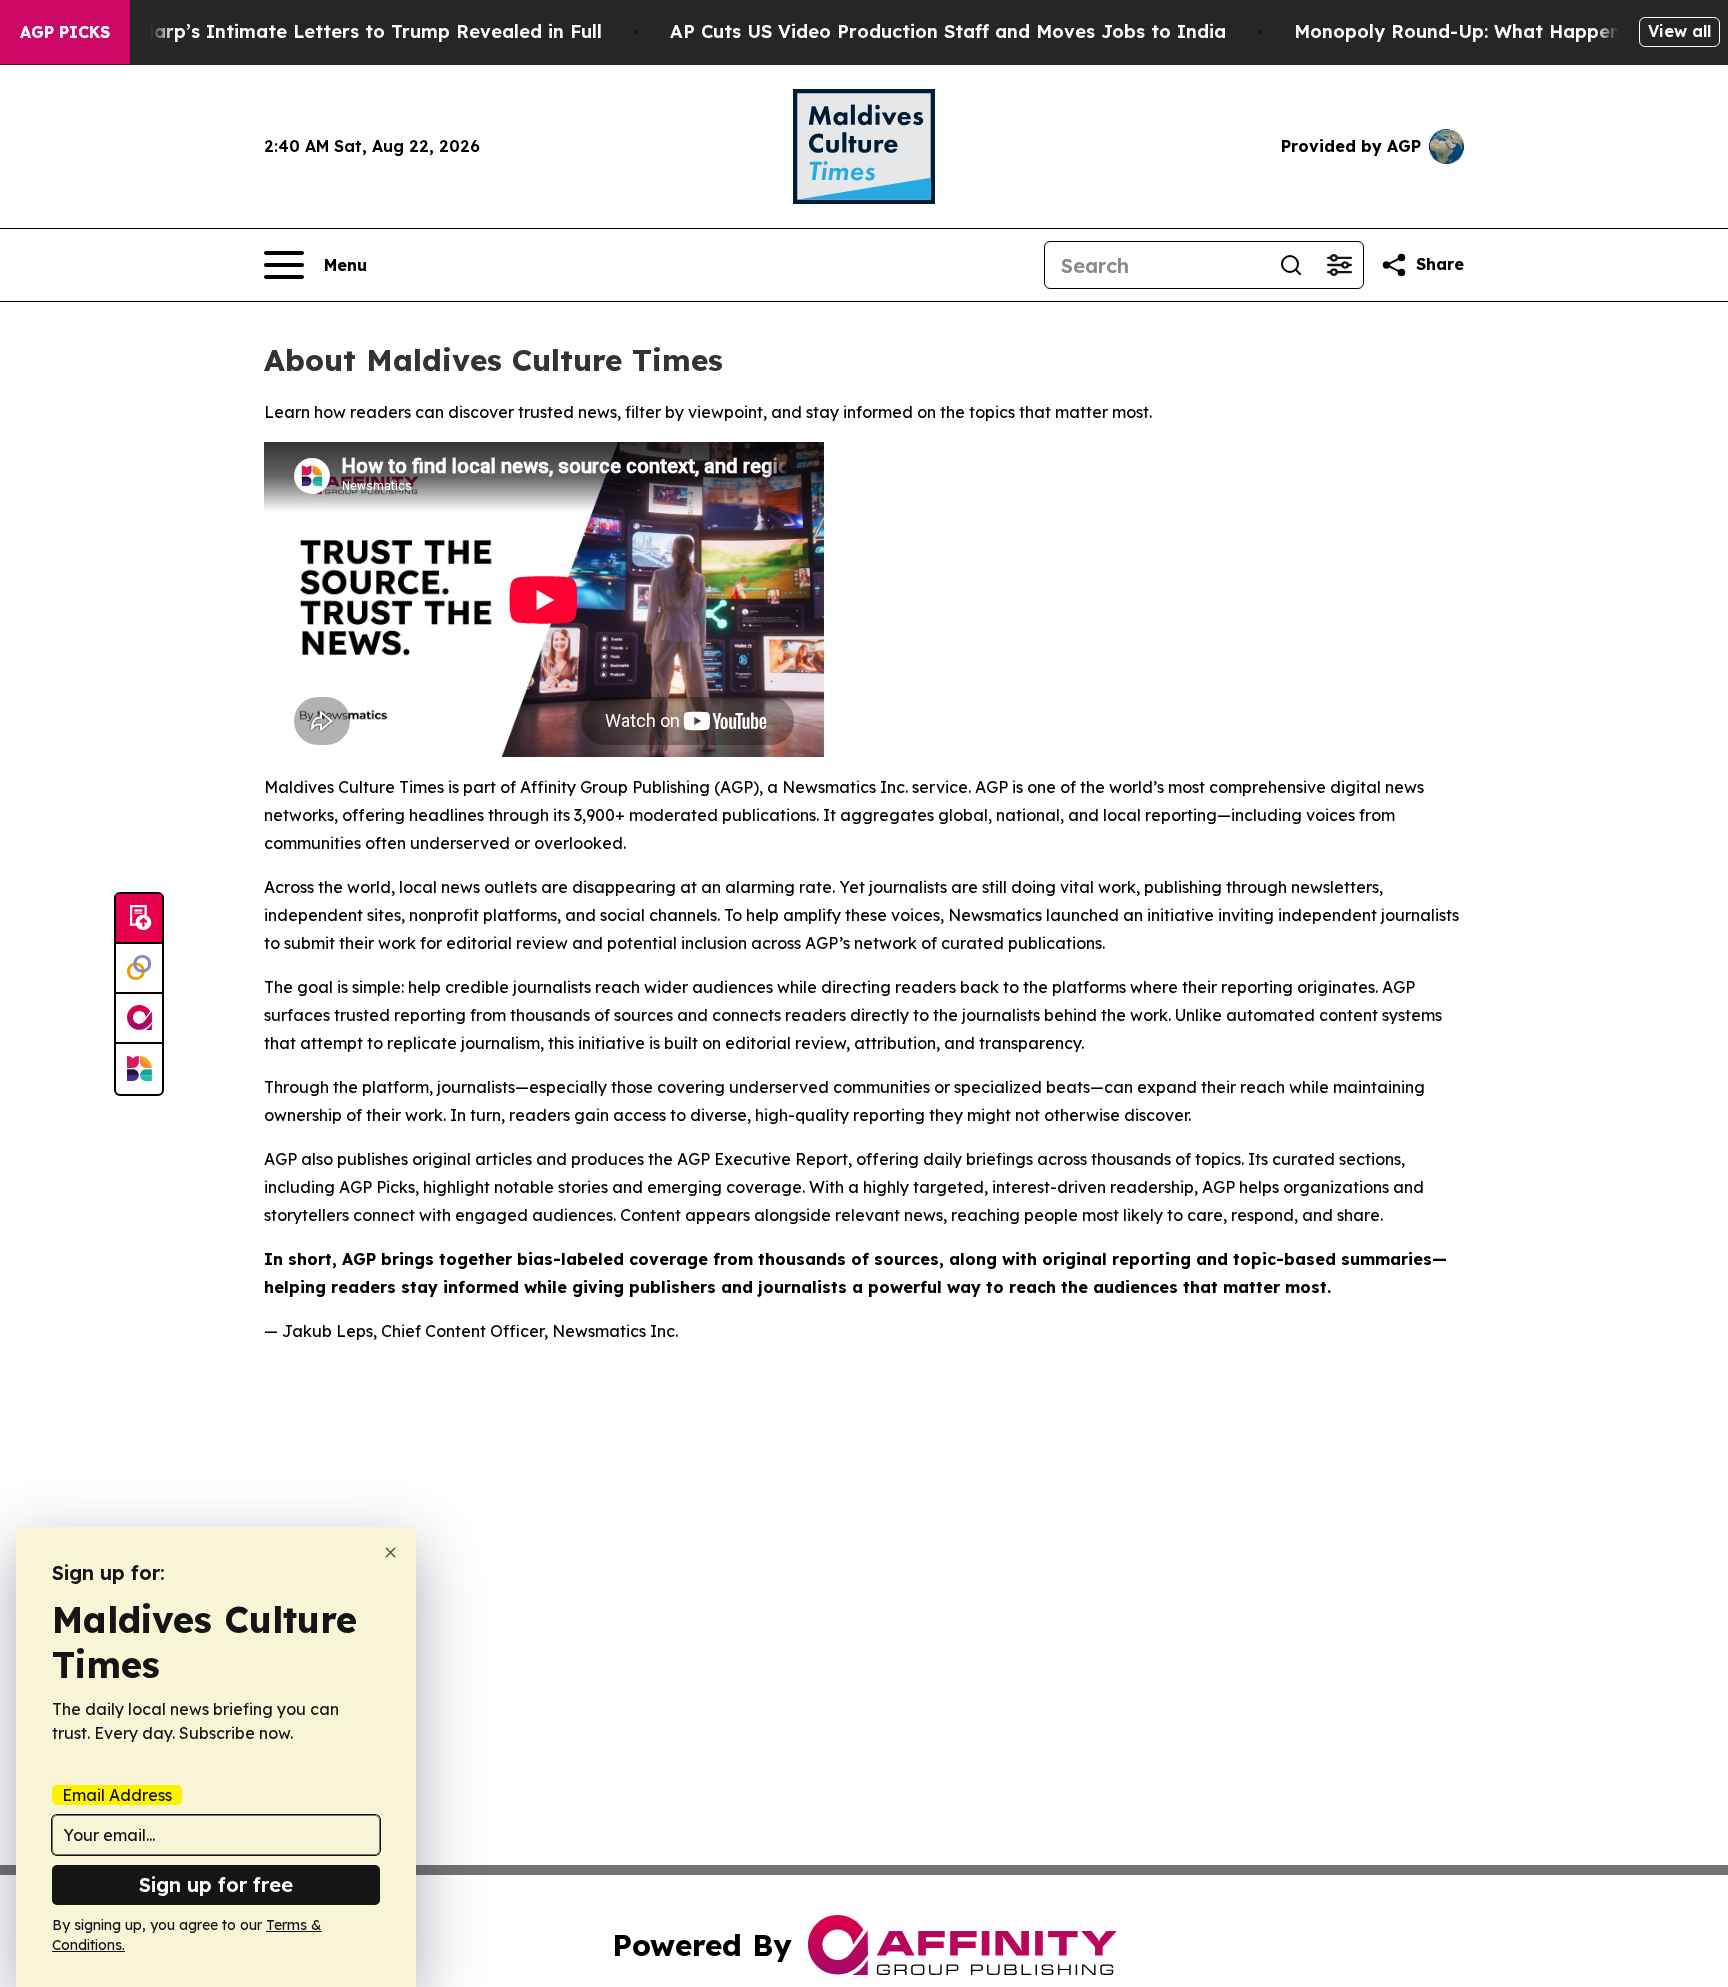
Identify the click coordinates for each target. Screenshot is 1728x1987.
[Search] (1291, 265)
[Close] (390, 1552)
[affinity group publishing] (139, 1019)
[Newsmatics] (139, 1069)
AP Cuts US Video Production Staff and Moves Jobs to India (948, 31)
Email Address (117, 1795)
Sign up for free (216, 1884)
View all (1679, 31)
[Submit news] (139, 919)
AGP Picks (65, 32)
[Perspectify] (139, 969)
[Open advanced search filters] (1339, 265)
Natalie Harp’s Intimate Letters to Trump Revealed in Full (334, 31)
